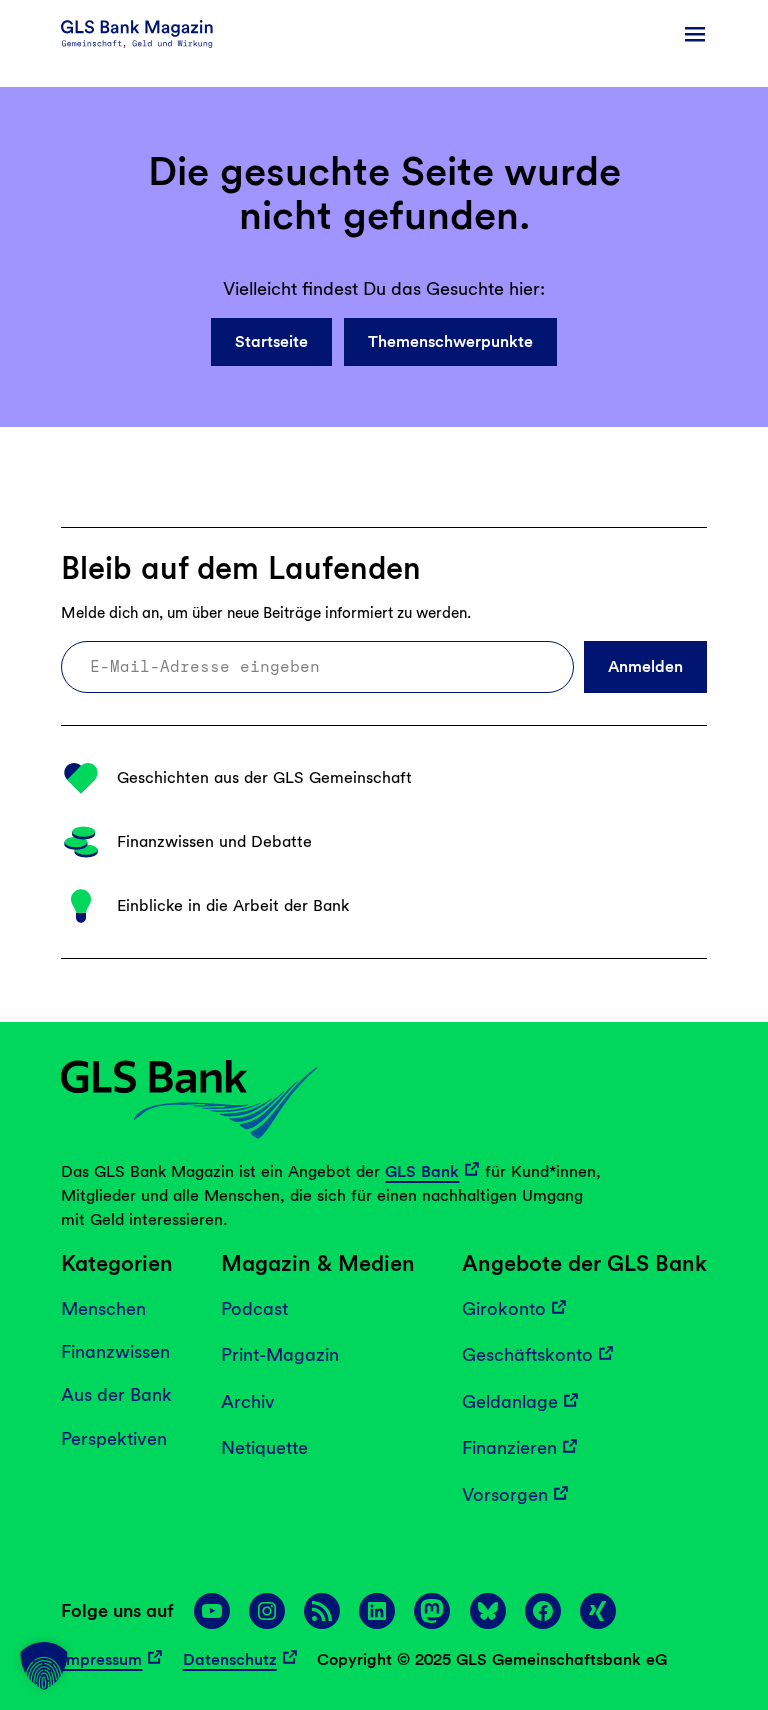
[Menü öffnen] (695, 34)
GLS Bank (422, 1171)
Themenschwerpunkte (450, 341)
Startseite (271, 341)
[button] (44, 1666)
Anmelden (645, 666)
